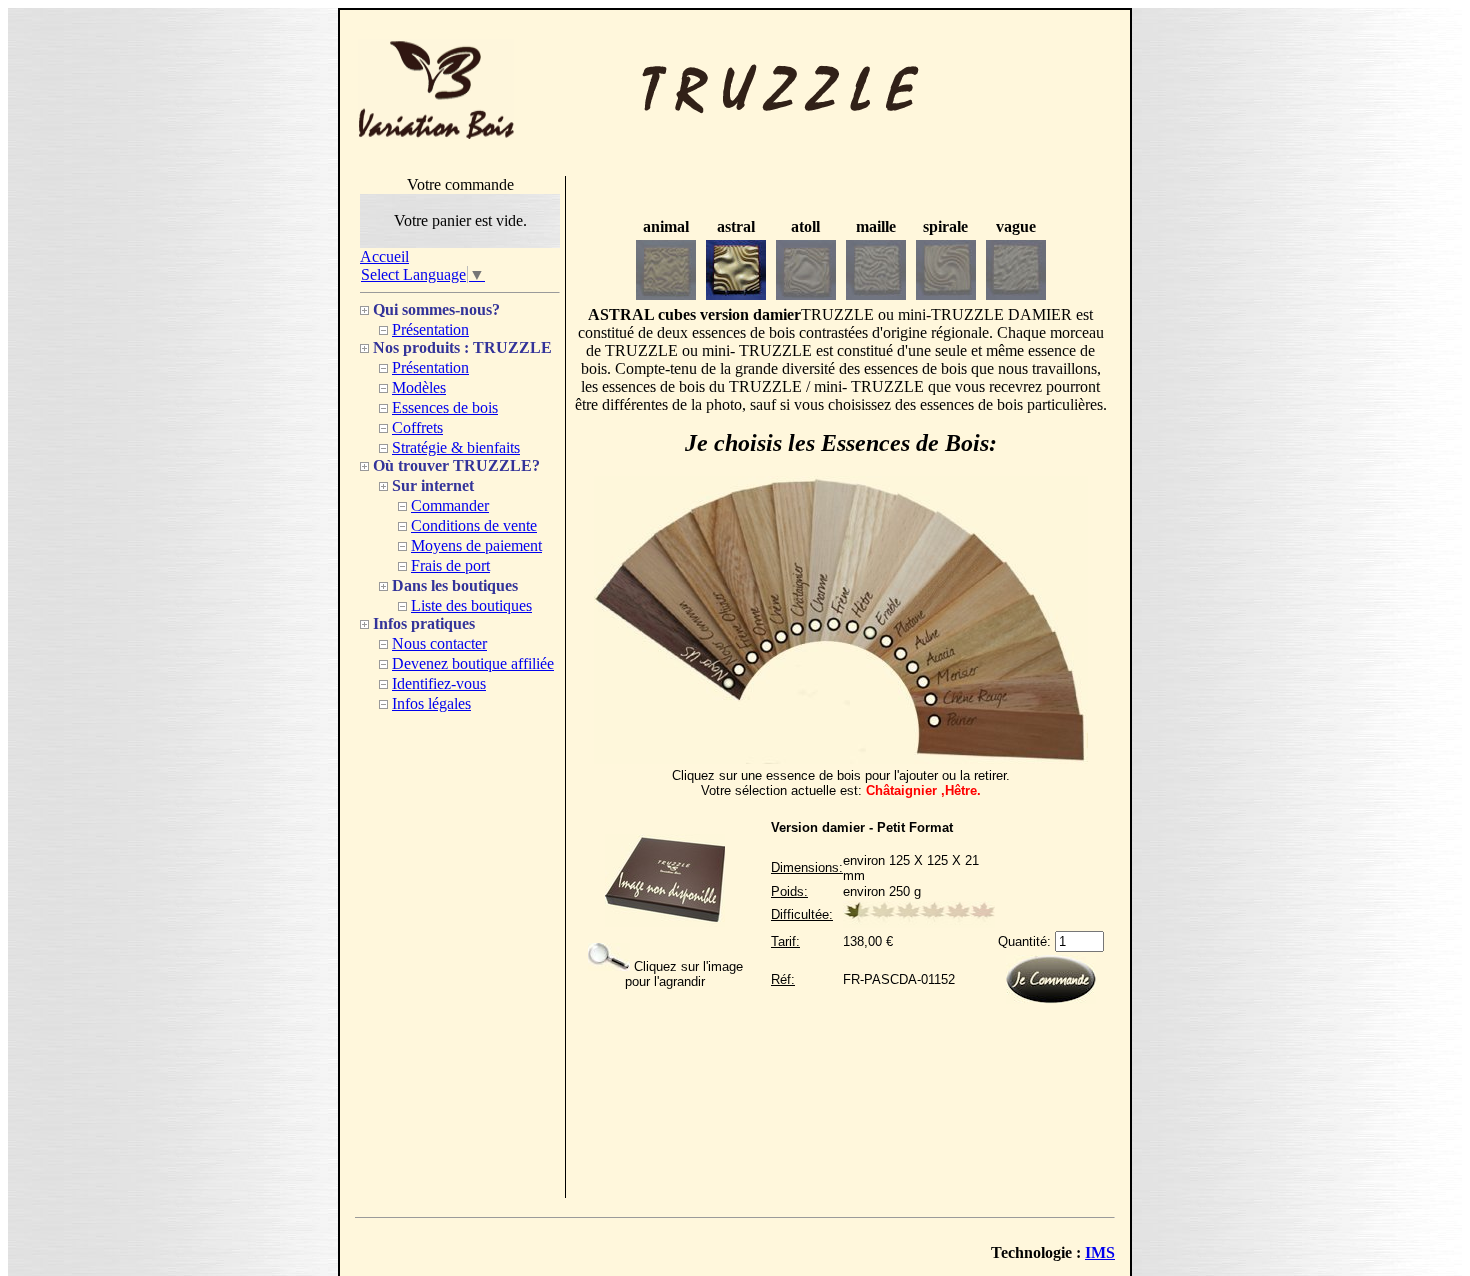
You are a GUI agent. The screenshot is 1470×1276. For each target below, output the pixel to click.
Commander (450, 505)
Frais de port (450, 565)
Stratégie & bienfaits (456, 447)
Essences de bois (445, 407)
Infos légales (431, 703)
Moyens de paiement (476, 545)
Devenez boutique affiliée (473, 663)
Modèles (419, 387)
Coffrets (417, 427)
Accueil (384, 256)
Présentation (430, 329)
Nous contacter (439, 643)
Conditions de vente (474, 525)
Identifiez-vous (439, 683)
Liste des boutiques (471, 605)
